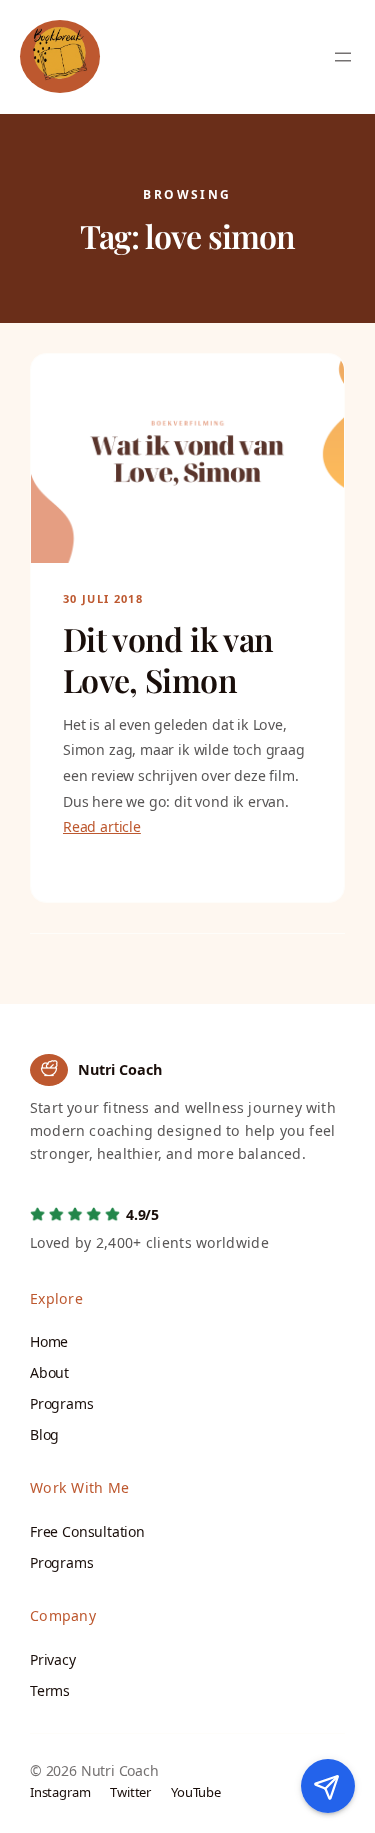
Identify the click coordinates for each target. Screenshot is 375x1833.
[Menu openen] (343, 57)
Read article (102, 826)
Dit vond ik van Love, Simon (168, 659)
